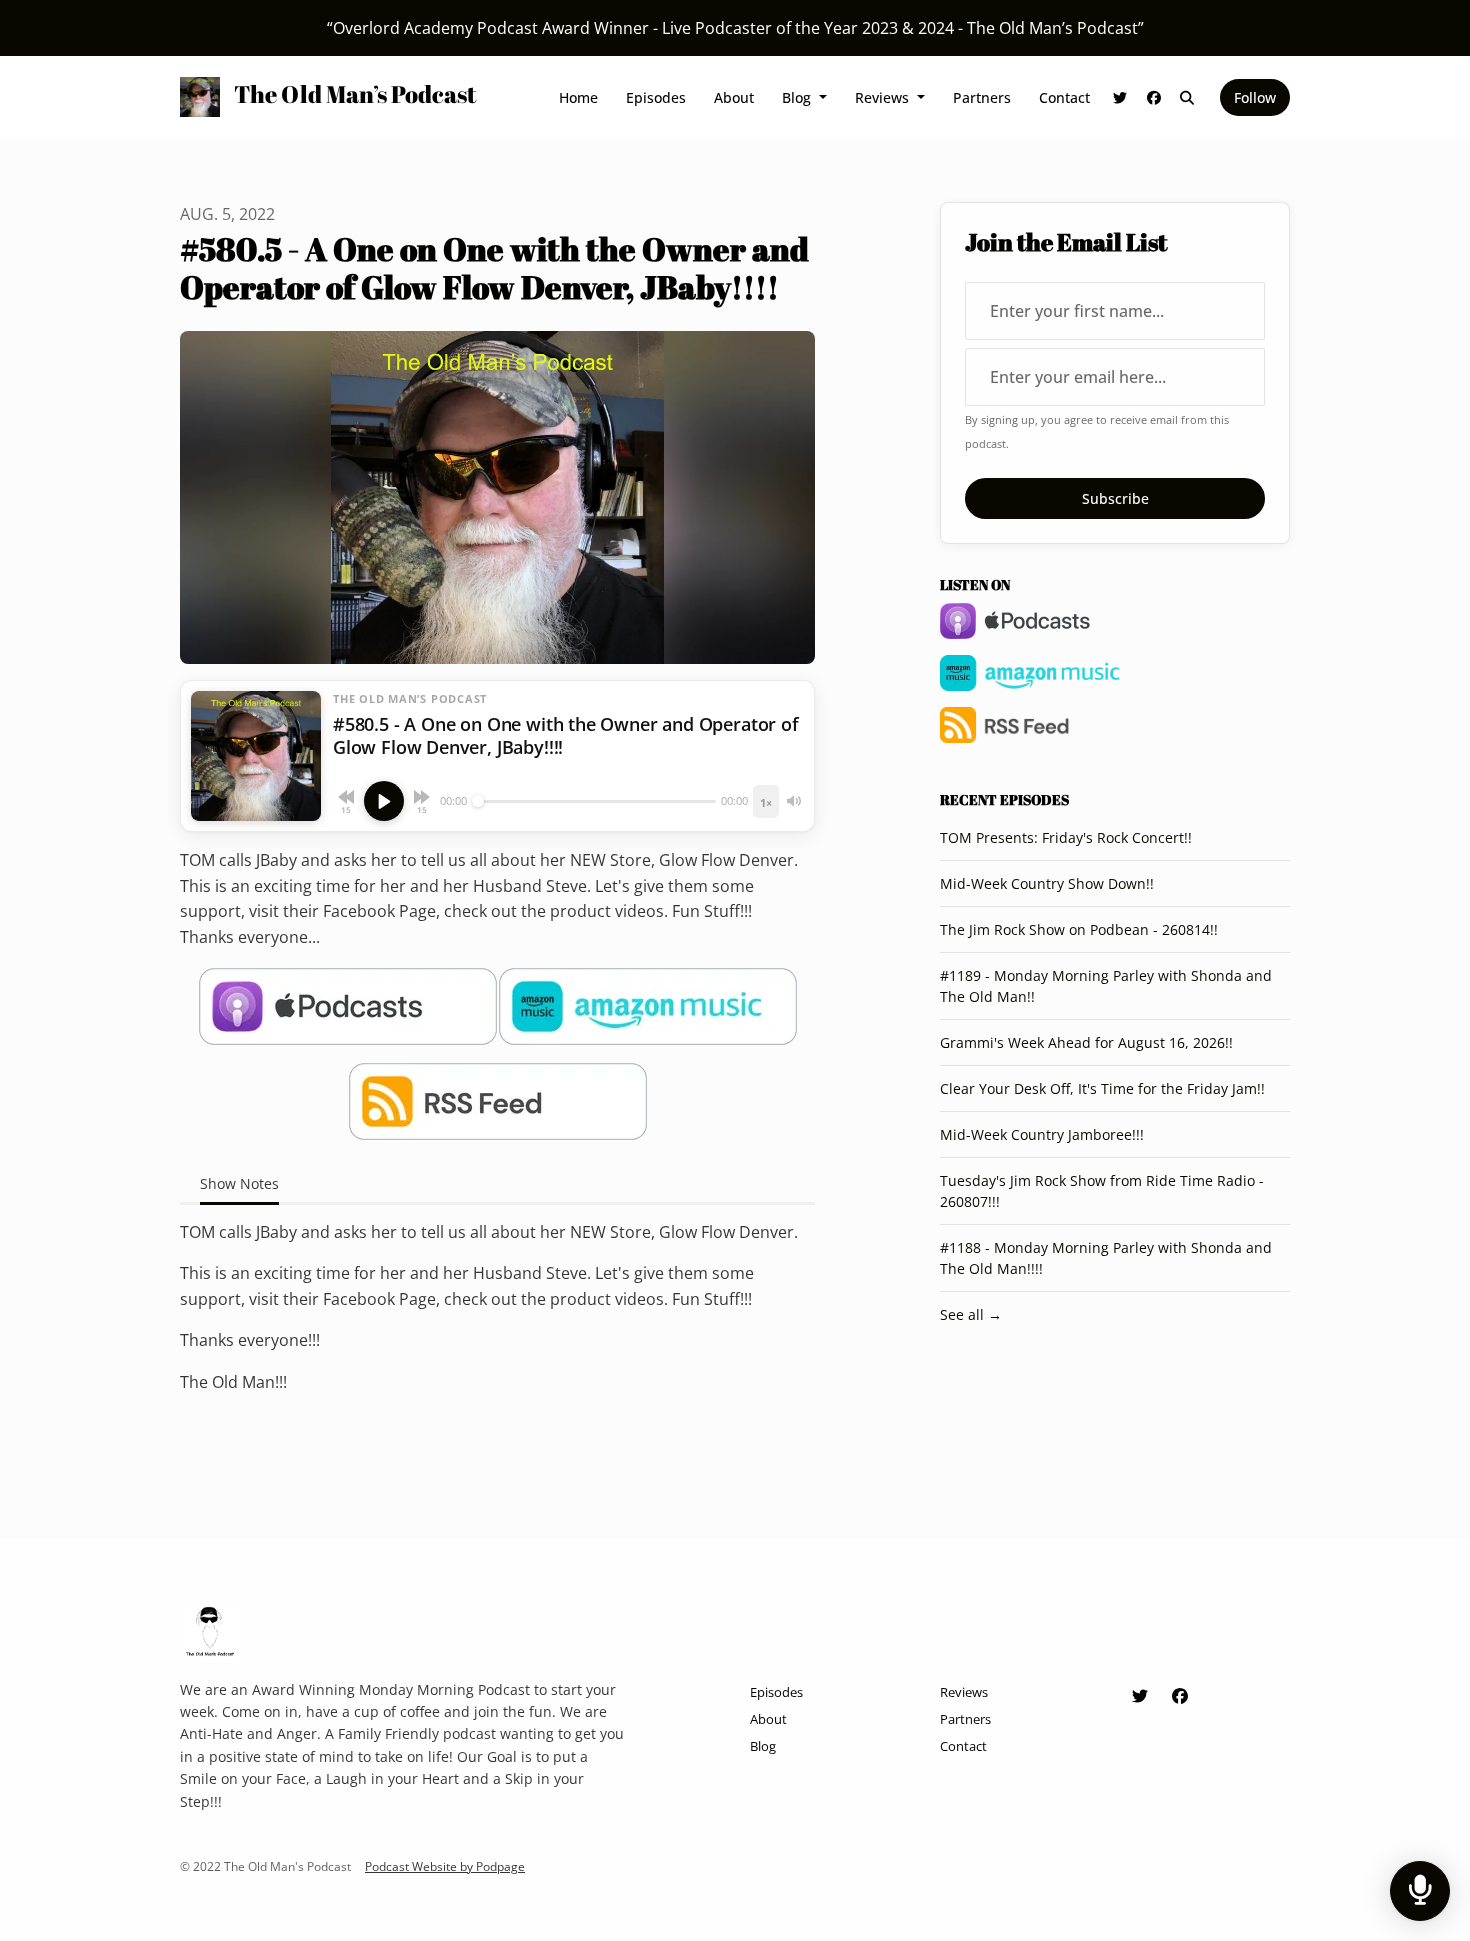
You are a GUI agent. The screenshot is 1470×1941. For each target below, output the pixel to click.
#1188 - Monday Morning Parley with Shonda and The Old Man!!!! (1106, 1258)
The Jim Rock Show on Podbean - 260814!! (1079, 929)
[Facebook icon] (1180, 1696)
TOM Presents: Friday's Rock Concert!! (1066, 837)
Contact (1064, 97)
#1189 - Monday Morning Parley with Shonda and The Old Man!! (1106, 986)
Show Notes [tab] (239, 1183)
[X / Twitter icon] (1140, 1696)
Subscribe (1115, 498)
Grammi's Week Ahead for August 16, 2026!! (1086, 1042)
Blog (798, 97)
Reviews (884, 97)
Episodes (656, 97)
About (734, 97)
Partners (982, 97)
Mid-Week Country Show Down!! (1047, 883)
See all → (971, 1314)
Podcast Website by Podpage (445, 1866)
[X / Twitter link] (1121, 97)
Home (578, 97)
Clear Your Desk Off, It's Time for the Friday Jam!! (1102, 1088)
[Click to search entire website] (1188, 97)
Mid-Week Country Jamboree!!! (1042, 1134)
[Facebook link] (1154, 97)
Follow (1255, 97)
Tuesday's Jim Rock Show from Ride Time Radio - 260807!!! (1102, 1191)
